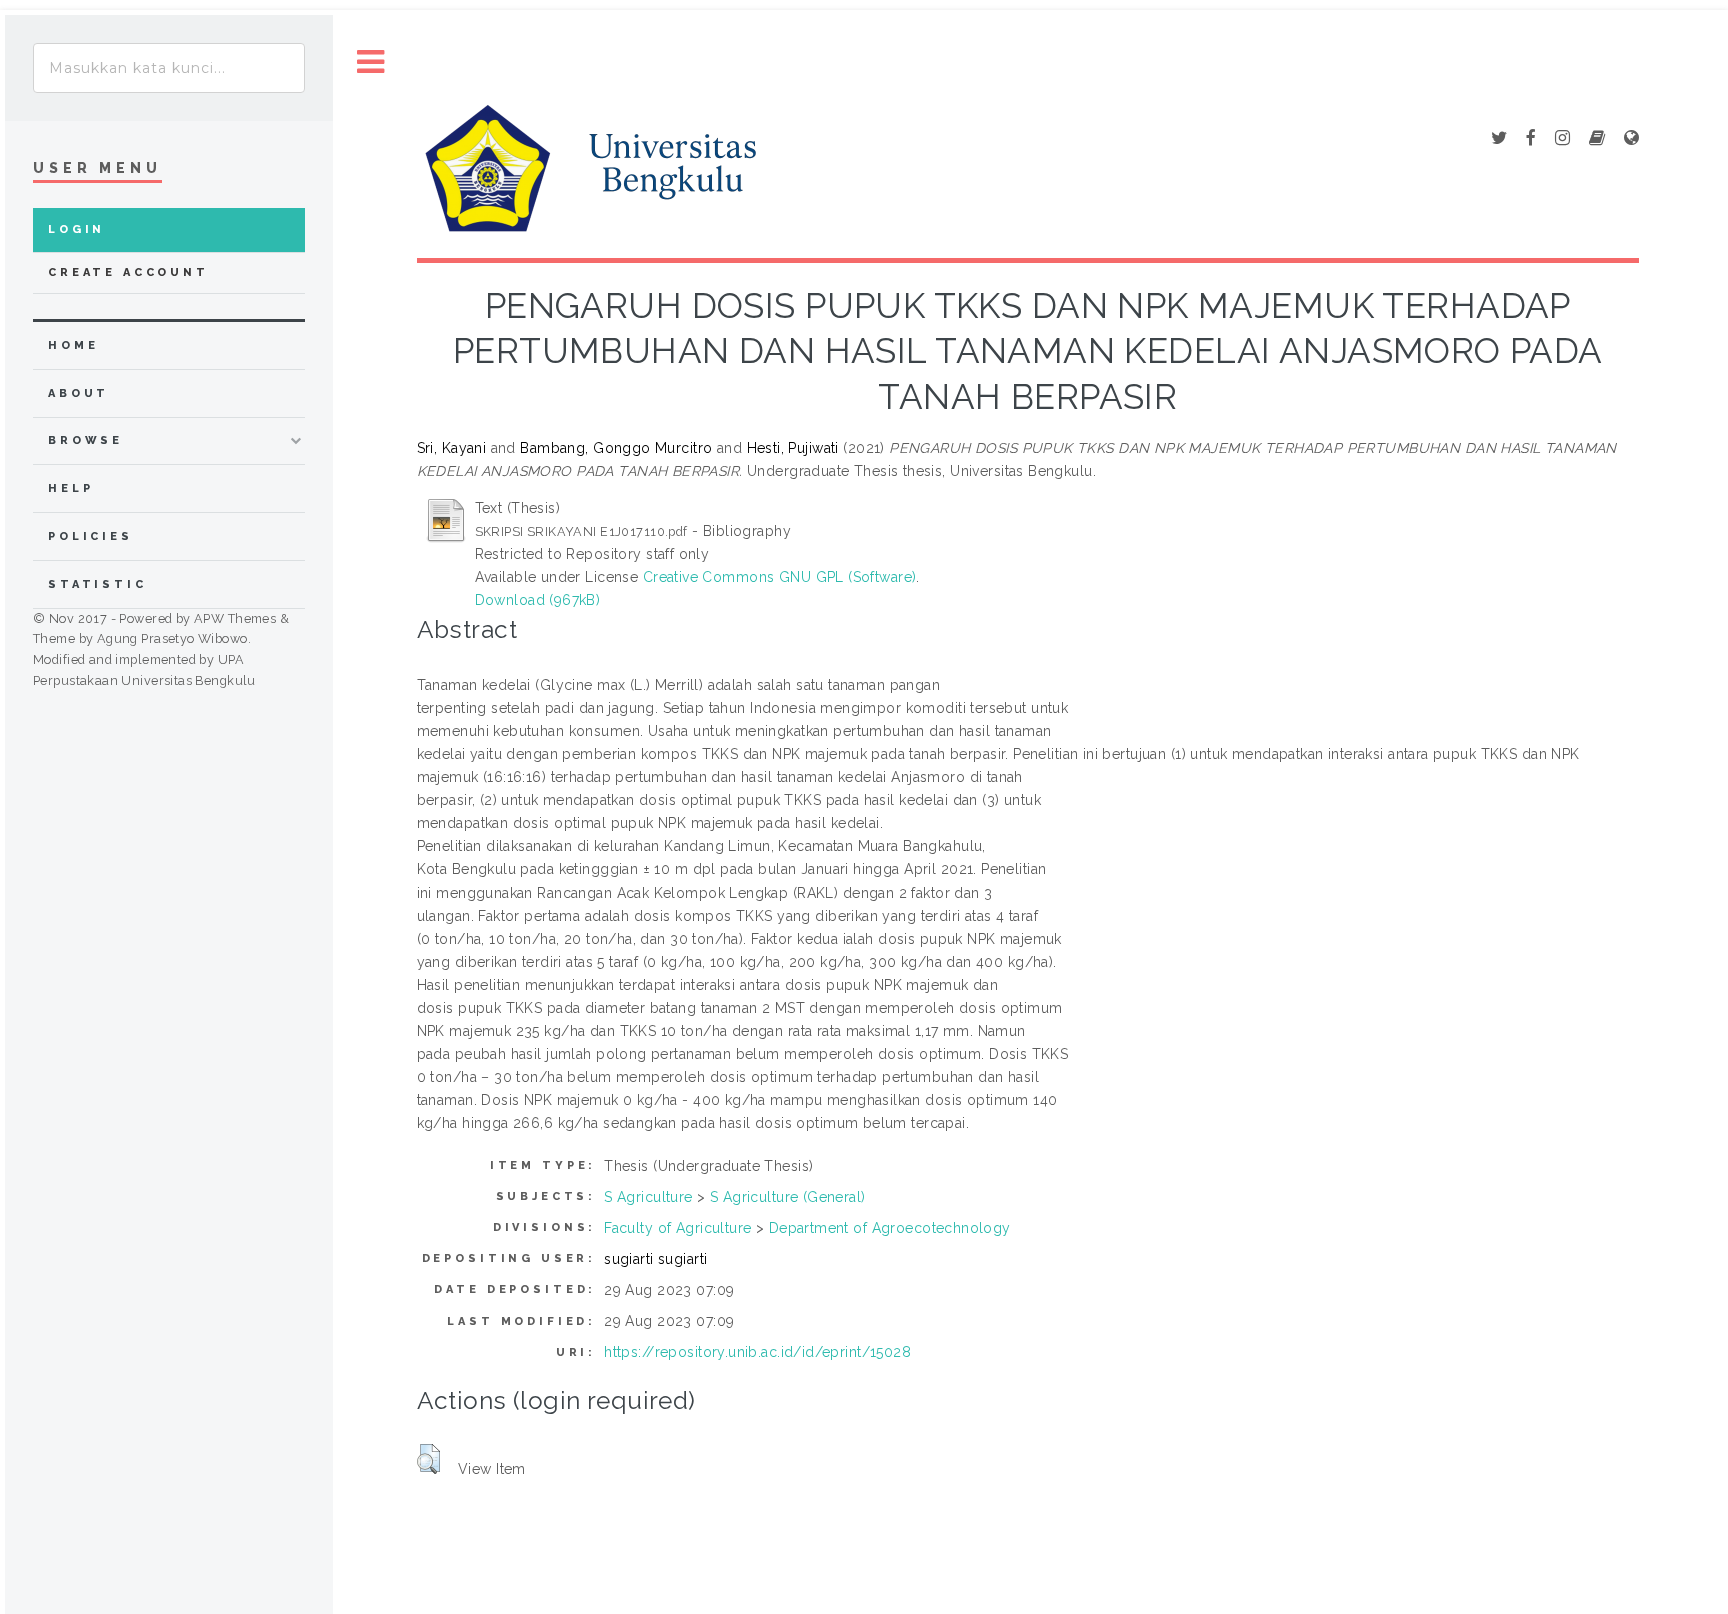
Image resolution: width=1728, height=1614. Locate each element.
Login (76, 229)
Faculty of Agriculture (677, 1228)
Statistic (97, 584)
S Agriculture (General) (788, 1197)
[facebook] (1531, 139)
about (78, 393)
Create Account (128, 272)
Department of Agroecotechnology (890, 1228)
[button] (428, 1459)
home (73, 345)
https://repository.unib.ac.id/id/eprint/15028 (757, 1352)
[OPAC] (1597, 139)
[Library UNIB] (1631, 139)
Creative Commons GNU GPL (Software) (780, 577)
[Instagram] (1562, 139)
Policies (90, 536)
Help (70, 488)
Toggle (371, 62)
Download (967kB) (538, 600)
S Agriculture (648, 1197)
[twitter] (1499, 139)
